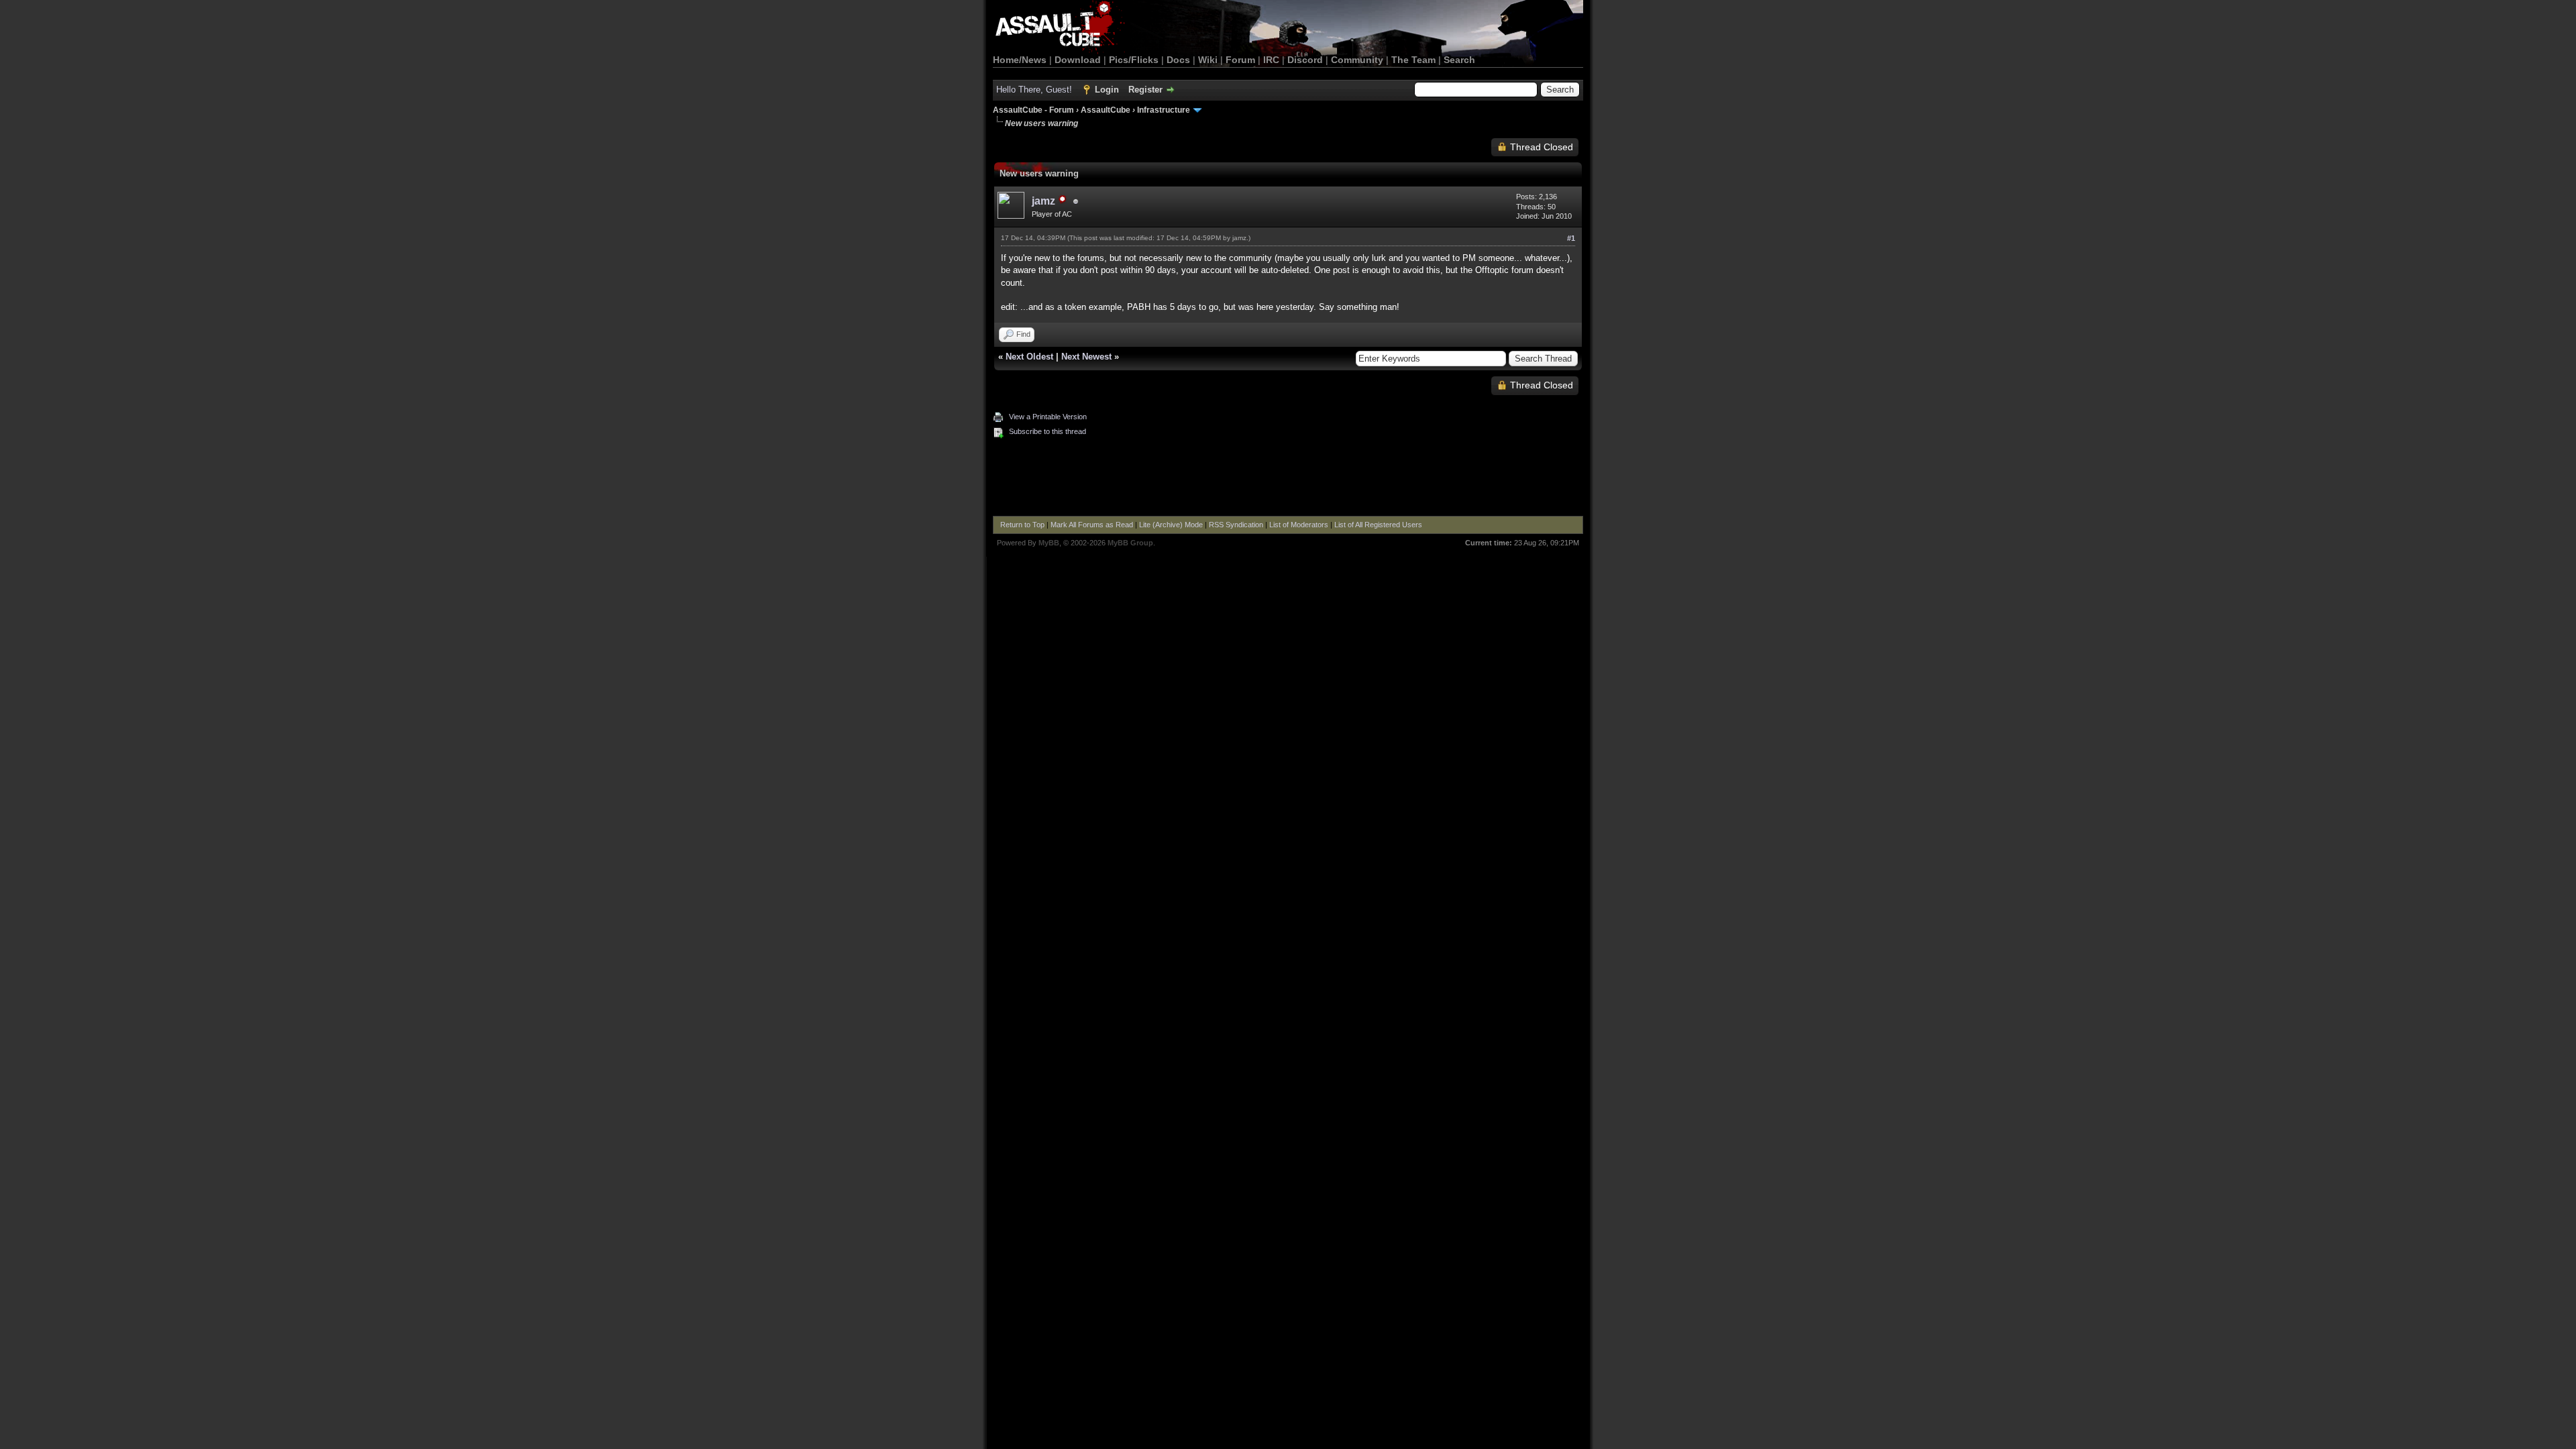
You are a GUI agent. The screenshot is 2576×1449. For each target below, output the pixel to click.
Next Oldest (1029, 357)
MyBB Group (1130, 543)
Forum (1240, 60)
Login (1107, 90)
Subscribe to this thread (1048, 431)
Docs (1178, 60)
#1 (1571, 238)
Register (1145, 90)
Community (1357, 60)
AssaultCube (1106, 110)
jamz (1239, 238)
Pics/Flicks (1134, 60)
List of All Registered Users (1378, 525)
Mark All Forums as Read (1092, 525)
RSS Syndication (1236, 525)
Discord (1305, 60)
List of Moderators (1299, 525)
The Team (1413, 60)
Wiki (1208, 60)
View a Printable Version (1048, 417)
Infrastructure (1164, 110)
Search (1459, 60)
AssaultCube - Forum (1033, 110)
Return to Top (1022, 525)
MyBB (1049, 543)
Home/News (1020, 60)
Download (1078, 60)
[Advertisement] (1288, 479)
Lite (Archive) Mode (1171, 525)
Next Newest (1086, 357)
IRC (1271, 60)
